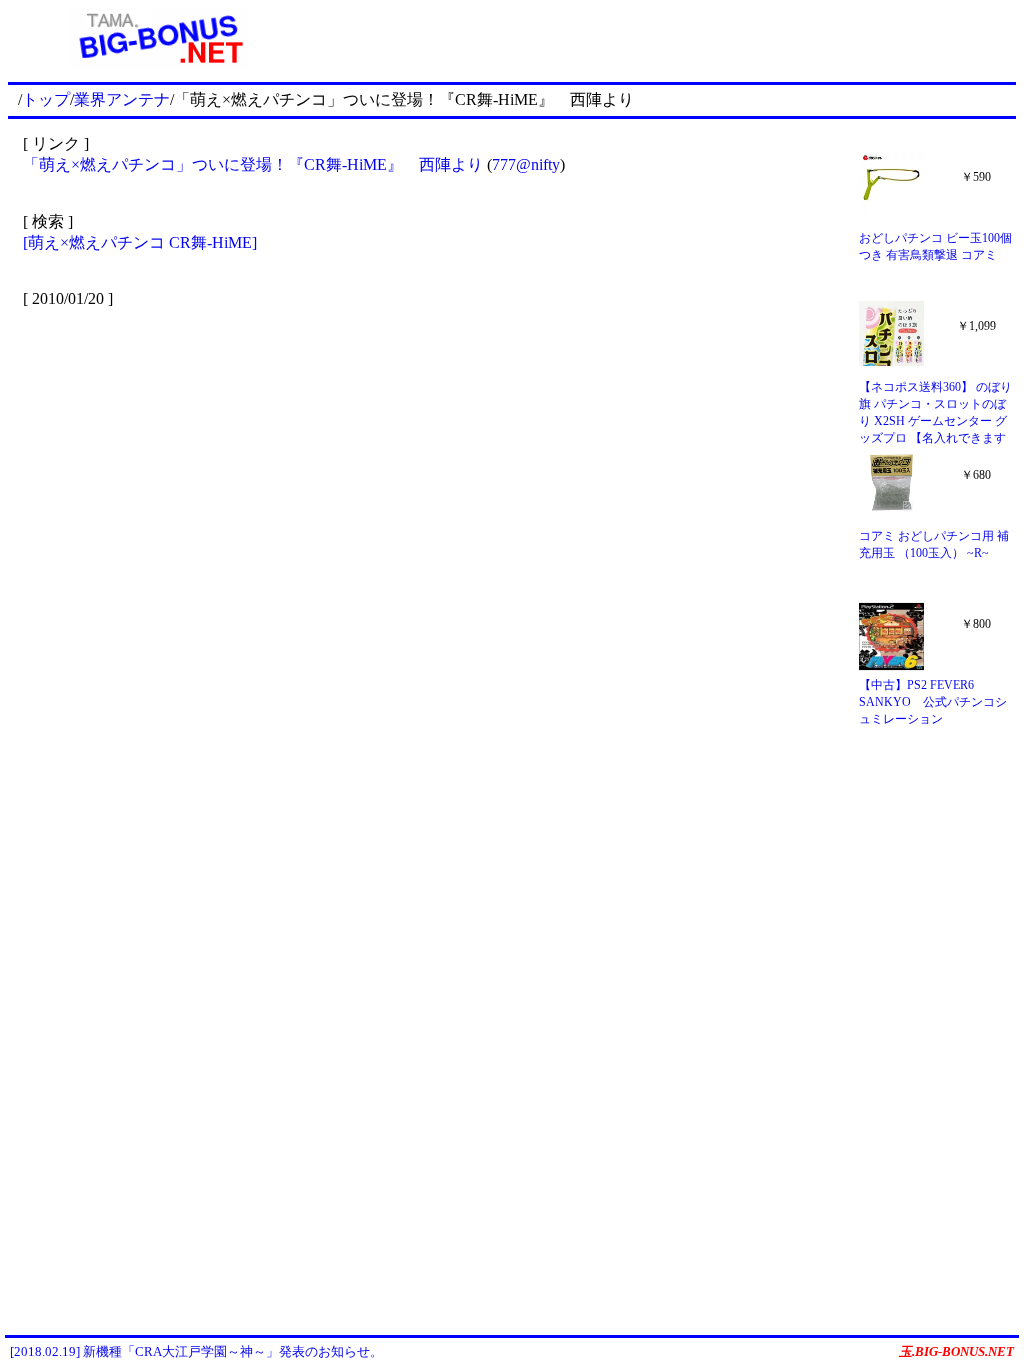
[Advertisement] (663, 38)
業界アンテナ (122, 99)
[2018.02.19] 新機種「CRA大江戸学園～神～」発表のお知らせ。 (196, 1351)
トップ (46, 99)
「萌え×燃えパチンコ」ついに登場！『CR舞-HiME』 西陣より (253, 164)
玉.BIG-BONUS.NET (956, 1351)
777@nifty (526, 164)
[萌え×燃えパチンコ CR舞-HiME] (140, 242)
